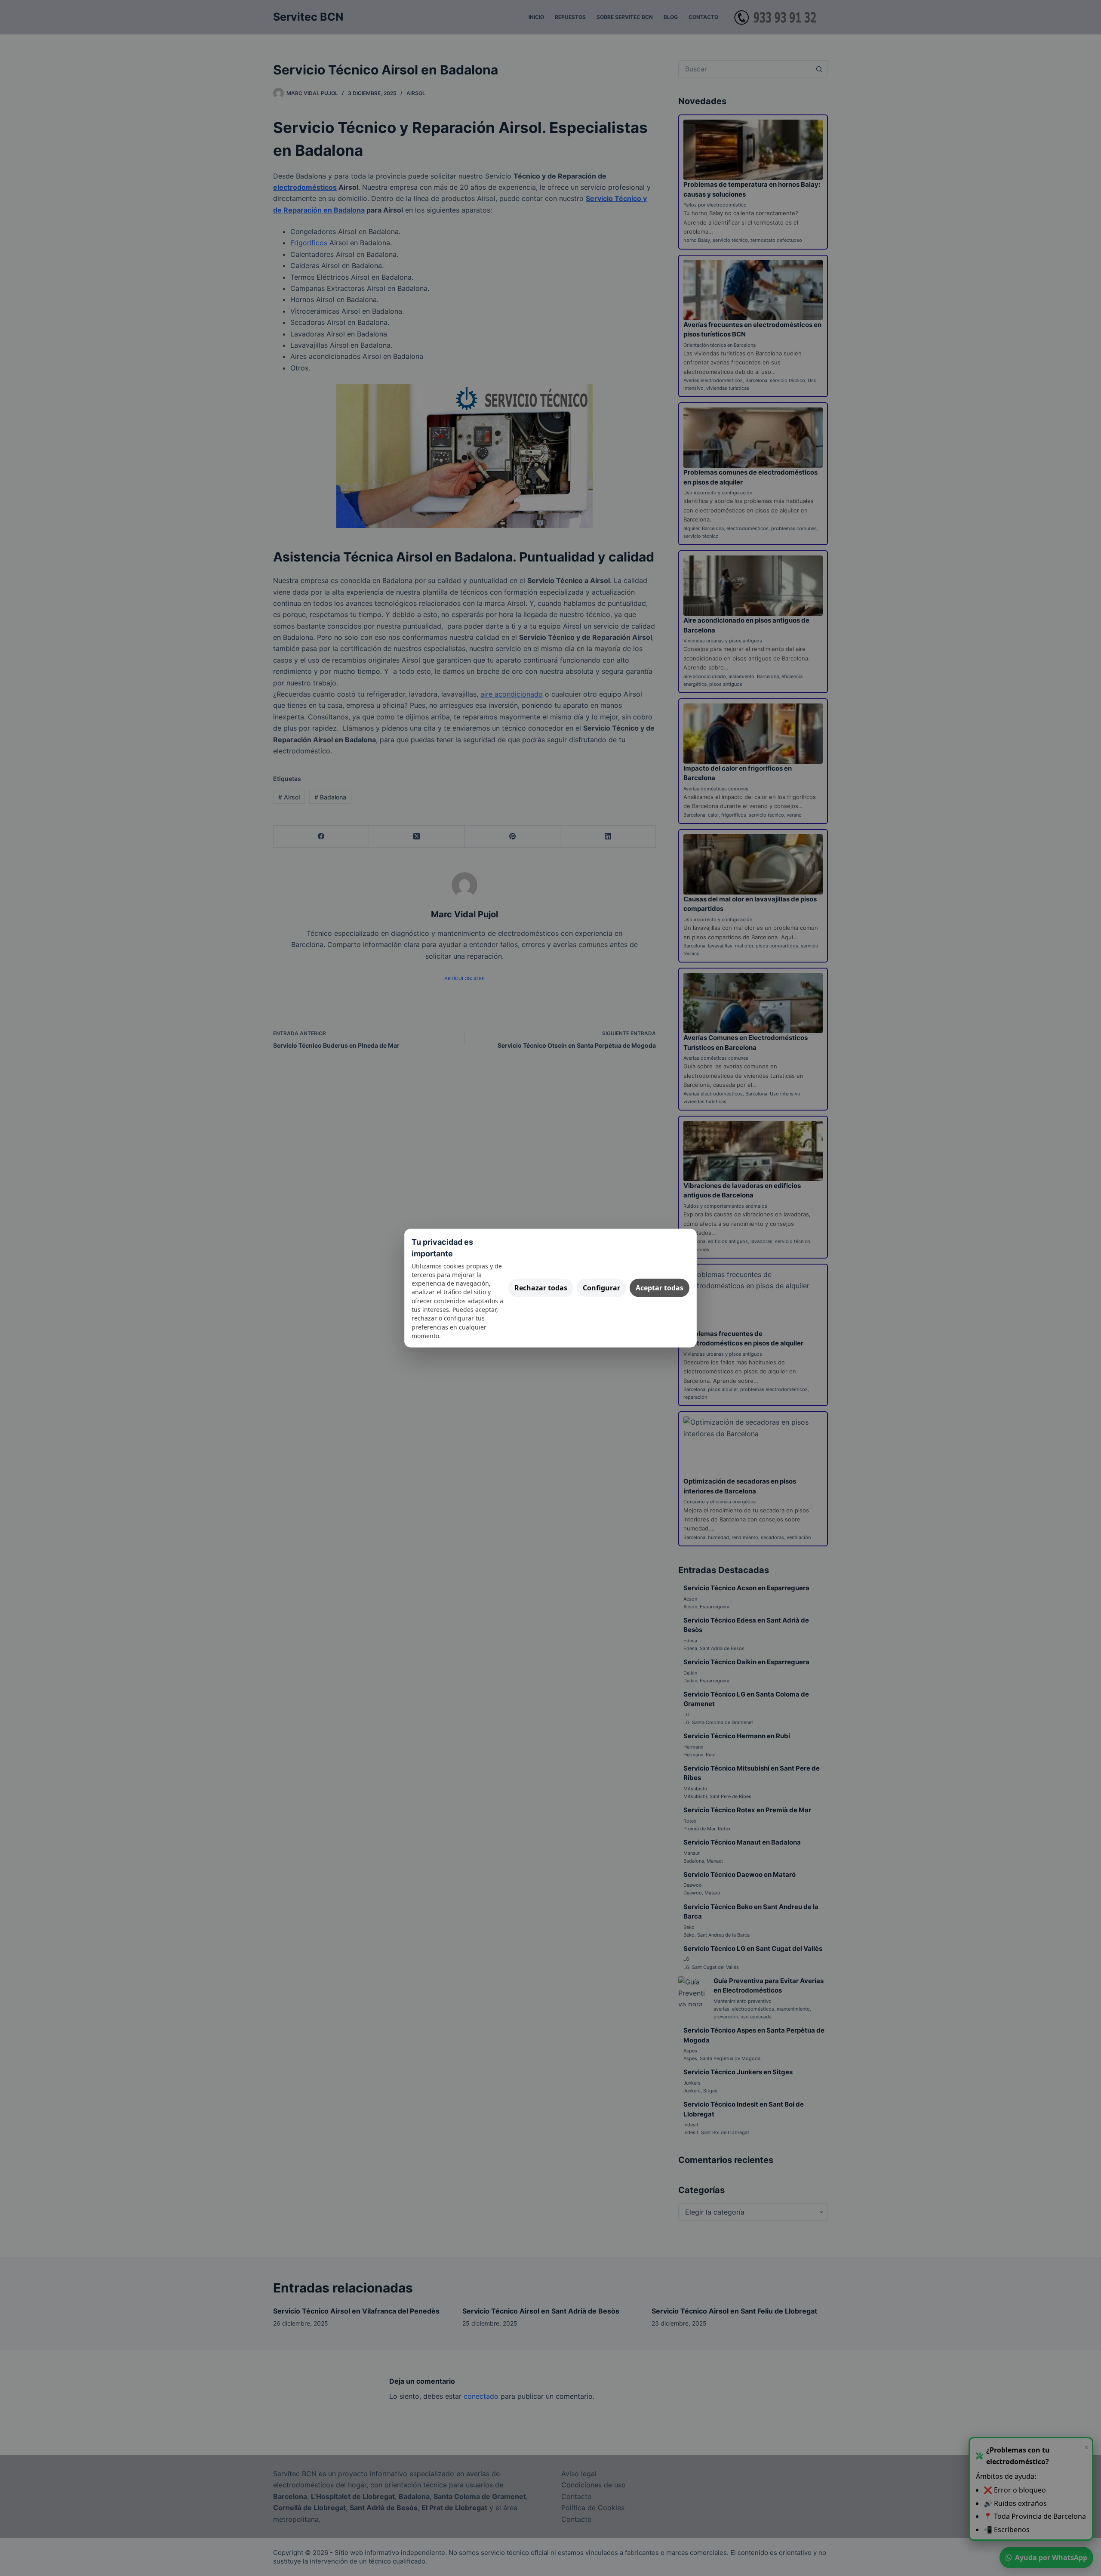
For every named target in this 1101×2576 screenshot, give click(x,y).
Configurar (601, 1288)
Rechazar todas (541, 1288)
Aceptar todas (660, 1288)
